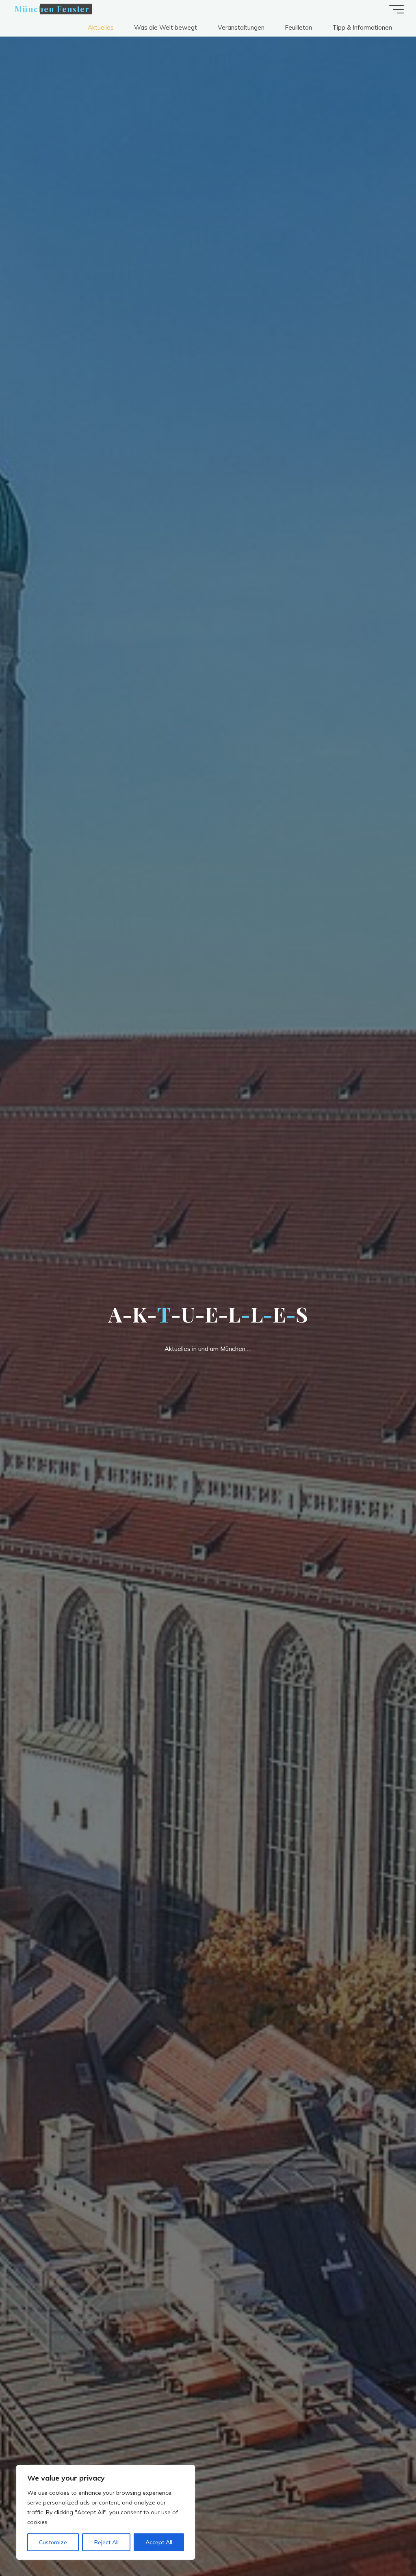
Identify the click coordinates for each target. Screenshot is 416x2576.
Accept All (159, 2542)
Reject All (106, 2542)
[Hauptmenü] (396, 9)
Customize (53, 2542)
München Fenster (52, 9)
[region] (106, 2512)
